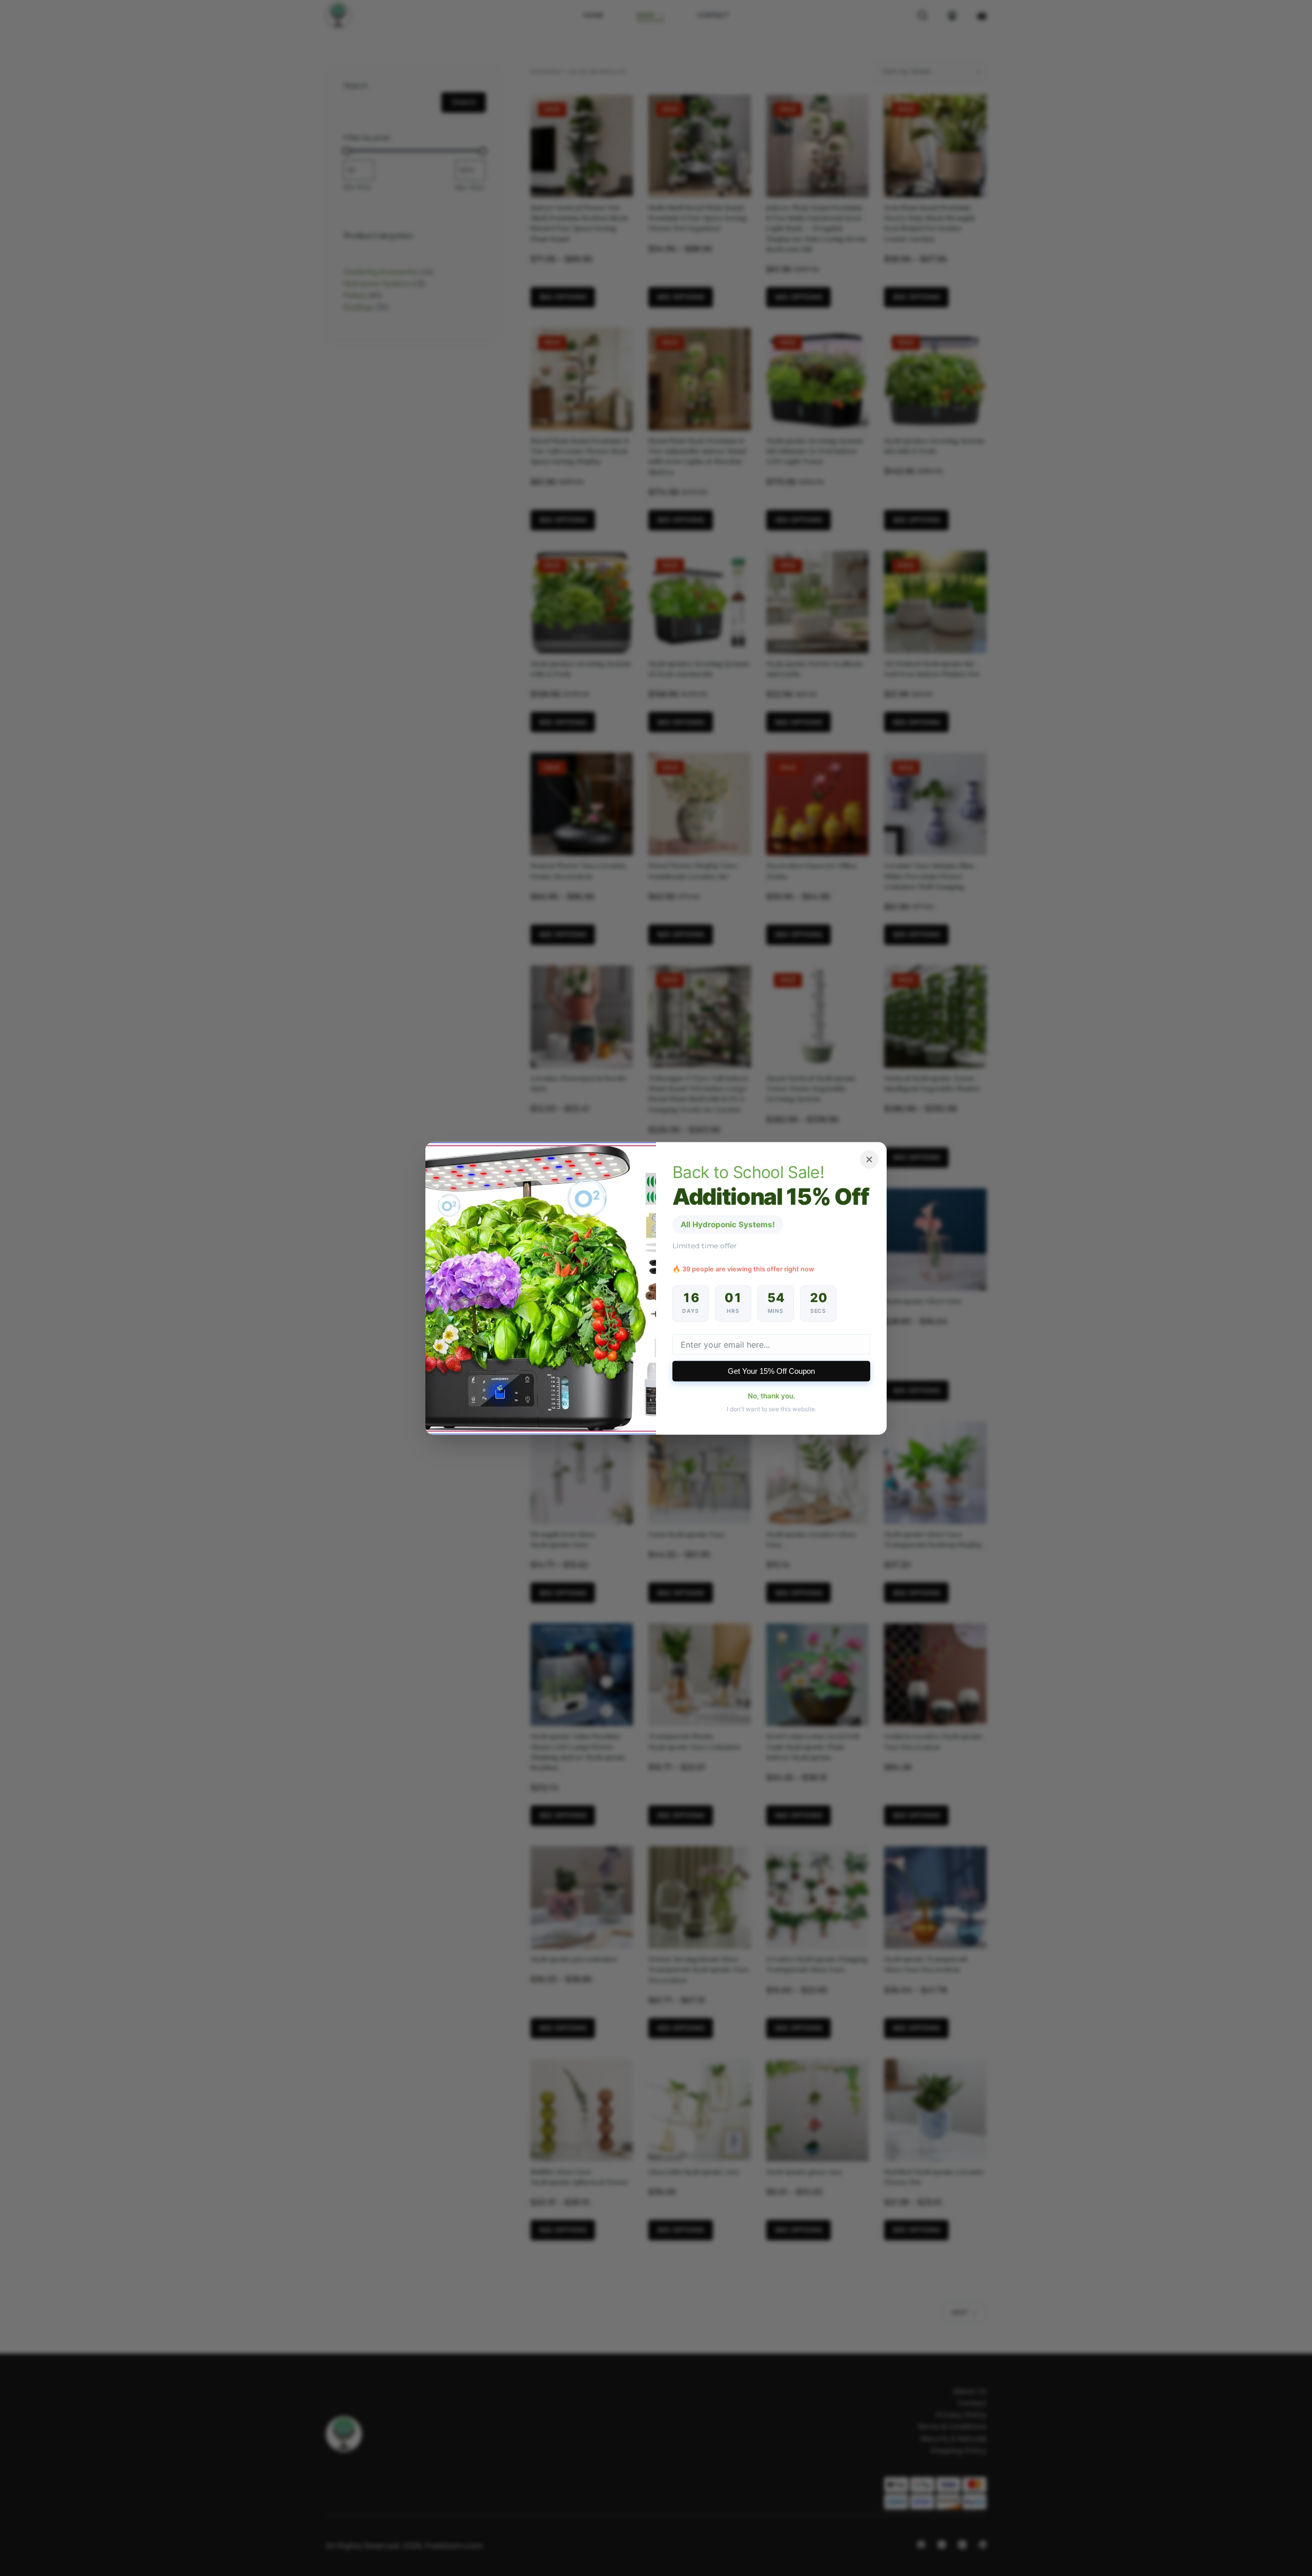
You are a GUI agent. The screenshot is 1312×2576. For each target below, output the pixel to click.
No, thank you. (772, 1396)
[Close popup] (869, 1159)
